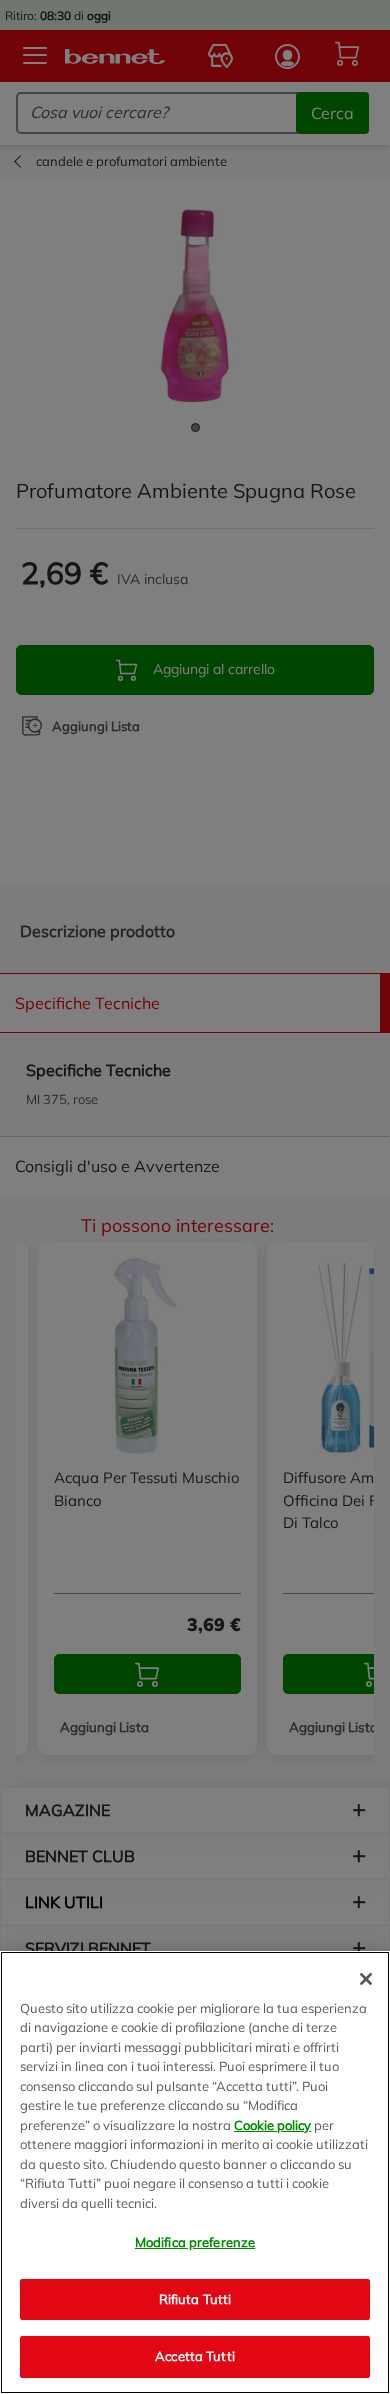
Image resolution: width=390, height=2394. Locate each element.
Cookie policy (272, 2125)
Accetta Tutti (195, 2356)
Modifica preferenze (195, 2242)
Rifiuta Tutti (195, 2299)
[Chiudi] (366, 1979)
